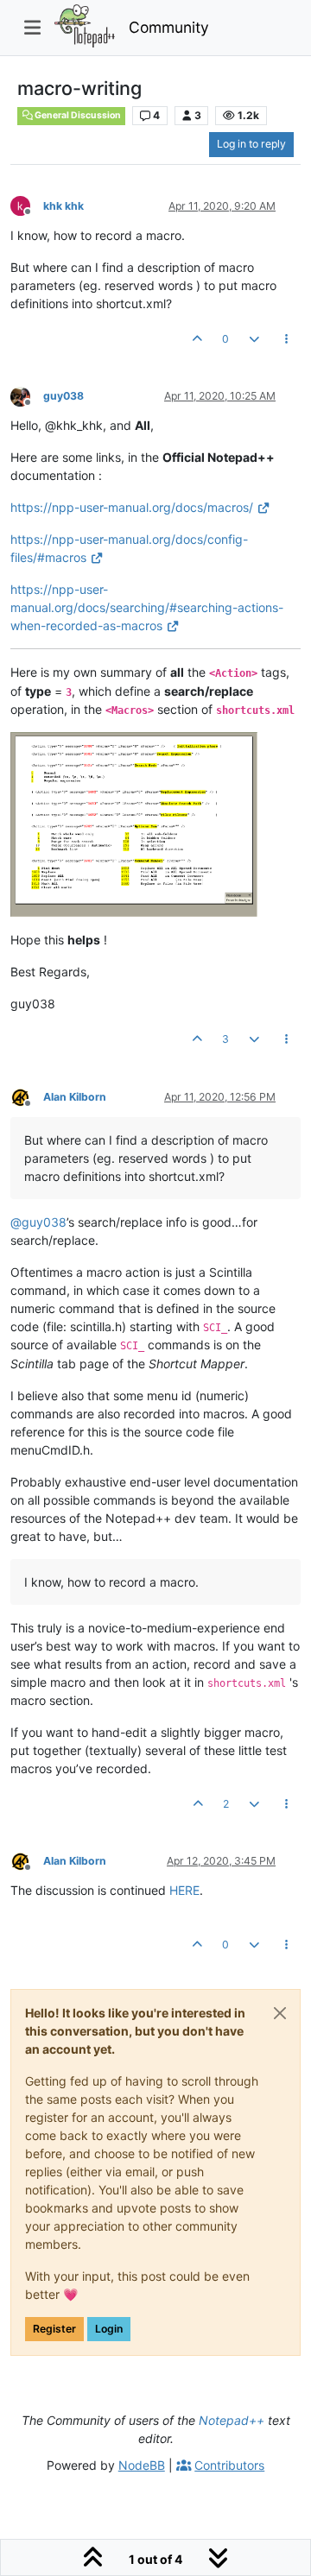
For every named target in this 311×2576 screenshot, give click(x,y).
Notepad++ (232, 2420)
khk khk (63, 206)
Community (169, 27)
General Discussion (77, 115)
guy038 (63, 396)
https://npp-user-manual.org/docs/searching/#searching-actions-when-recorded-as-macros (147, 607)
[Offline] (27, 205)
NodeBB (142, 2465)
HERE (184, 1890)
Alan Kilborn (75, 1097)
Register (54, 2329)
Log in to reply (251, 144)
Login (109, 2329)
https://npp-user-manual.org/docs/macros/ (132, 507)
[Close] (280, 2013)
